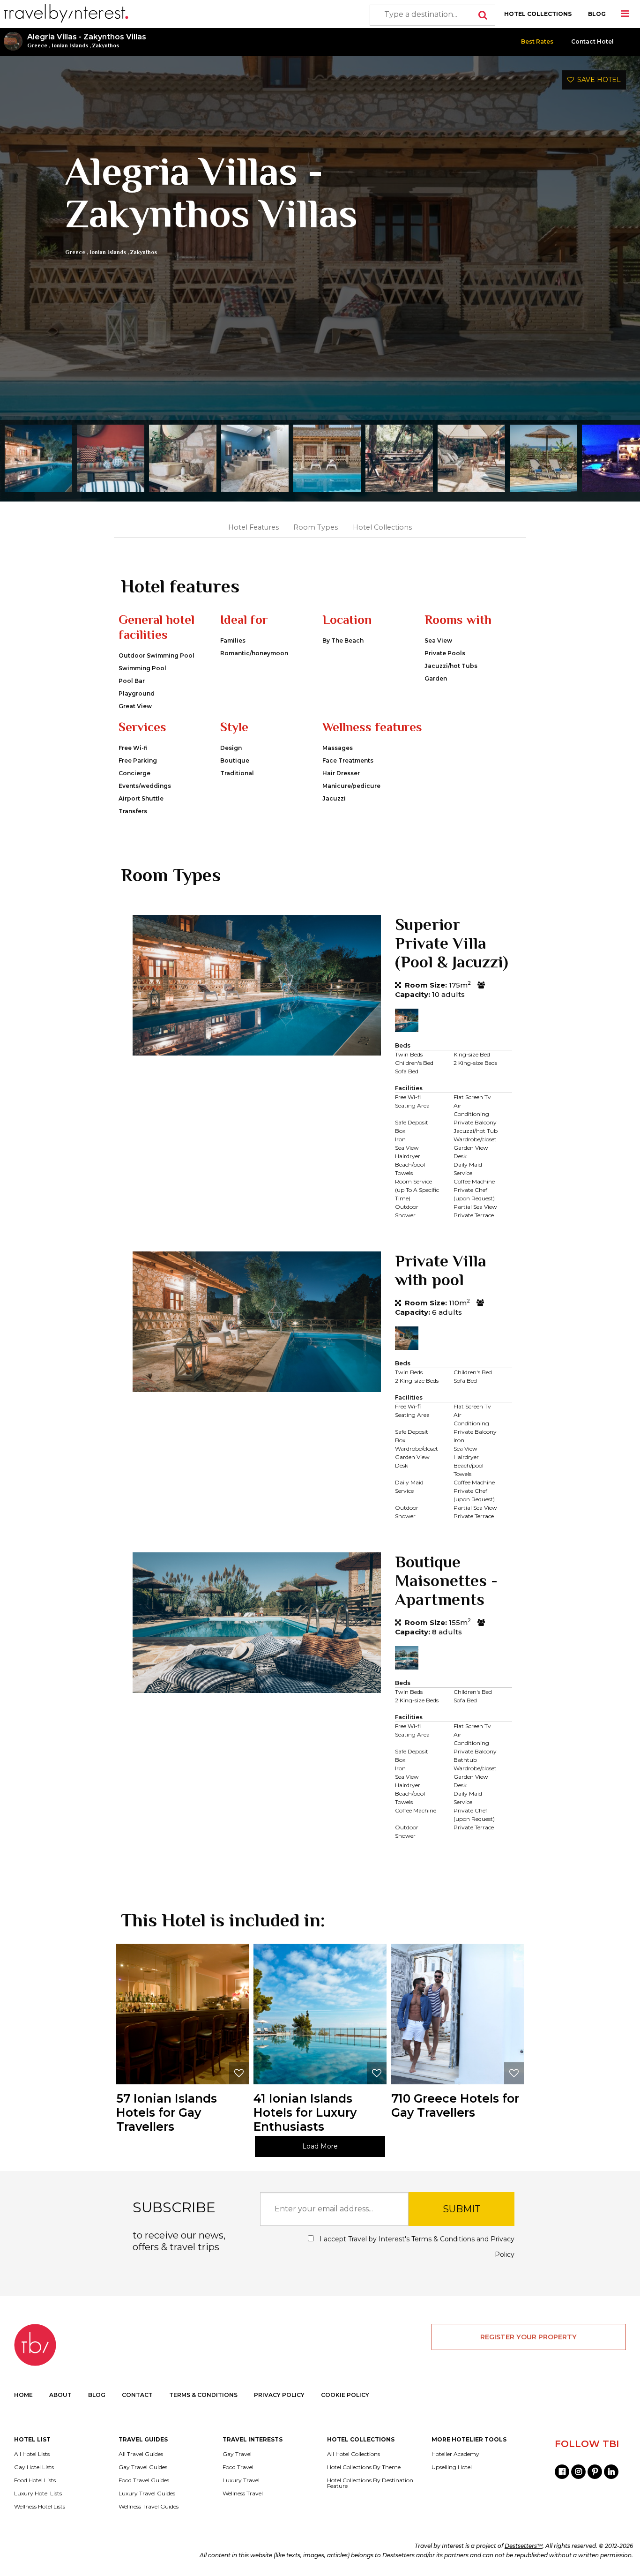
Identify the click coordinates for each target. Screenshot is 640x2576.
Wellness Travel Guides (149, 2507)
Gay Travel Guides (143, 2467)
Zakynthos (106, 45)
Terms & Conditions (443, 2239)
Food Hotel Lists (35, 2480)
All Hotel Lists (32, 2454)
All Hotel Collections (353, 2454)
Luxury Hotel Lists (38, 2494)
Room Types (316, 527)
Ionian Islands (70, 45)
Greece (37, 45)
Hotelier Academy (455, 2454)
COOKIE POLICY (345, 2395)
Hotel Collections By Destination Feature (370, 2483)
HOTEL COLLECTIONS (538, 14)
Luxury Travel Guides (147, 2494)
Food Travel (238, 2467)
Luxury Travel (241, 2480)
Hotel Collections (382, 527)
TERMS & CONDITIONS (203, 2395)
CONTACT (137, 2395)
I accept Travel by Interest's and (416, 2247)
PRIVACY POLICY (279, 2395)
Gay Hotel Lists (34, 2467)
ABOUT (60, 2395)
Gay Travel (237, 2454)
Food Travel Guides (144, 2480)
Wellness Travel (243, 2494)
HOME (23, 2395)
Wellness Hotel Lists (40, 2507)
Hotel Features (253, 527)
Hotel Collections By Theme (364, 2467)
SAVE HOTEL (597, 80)
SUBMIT (462, 2209)
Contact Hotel (592, 41)
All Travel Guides (141, 2454)
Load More (320, 2146)
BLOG (597, 14)
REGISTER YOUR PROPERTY (528, 2337)
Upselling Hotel (452, 2467)
